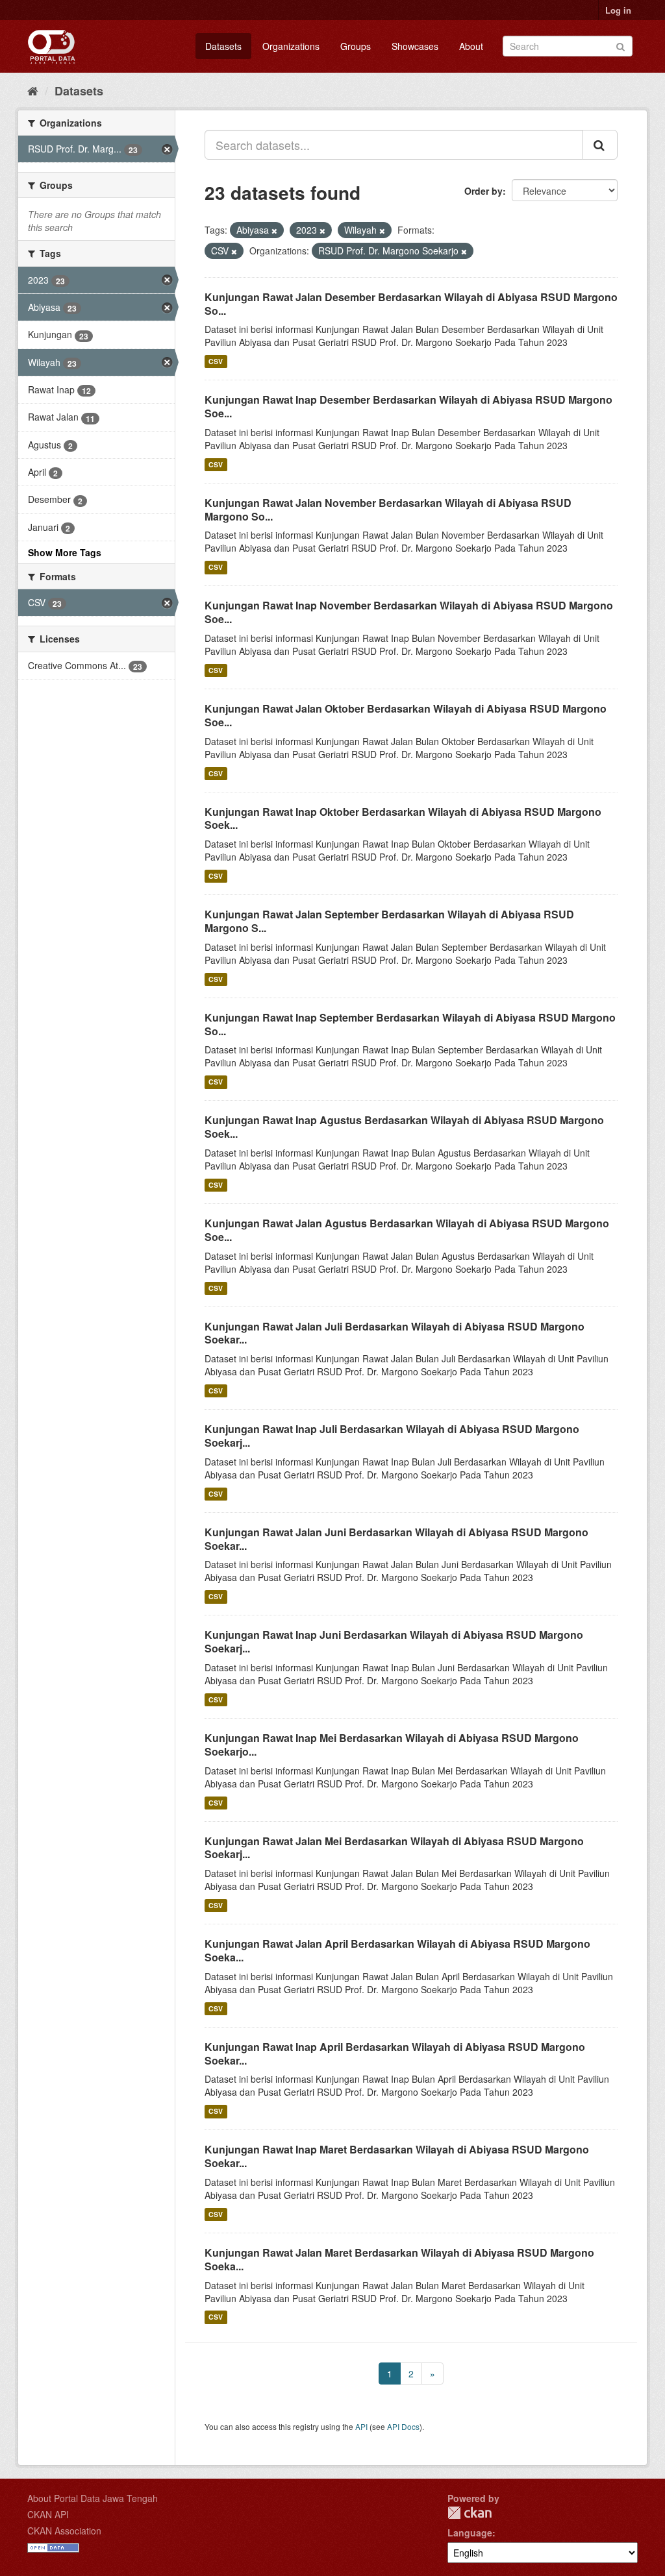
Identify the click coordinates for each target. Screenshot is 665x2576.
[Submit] (621, 45)
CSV (216, 361)
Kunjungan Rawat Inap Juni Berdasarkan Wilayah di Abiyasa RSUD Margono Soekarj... (394, 1641)
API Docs (403, 2426)
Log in (618, 10)
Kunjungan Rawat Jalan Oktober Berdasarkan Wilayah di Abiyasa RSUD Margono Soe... (406, 715)
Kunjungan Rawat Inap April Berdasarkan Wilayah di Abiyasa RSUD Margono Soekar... (395, 2054)
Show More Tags (65, 552)
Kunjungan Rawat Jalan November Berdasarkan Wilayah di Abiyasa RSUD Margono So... (388, 509)
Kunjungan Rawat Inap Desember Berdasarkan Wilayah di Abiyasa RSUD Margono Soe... (408, 406)
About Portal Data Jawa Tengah (93, 2498)
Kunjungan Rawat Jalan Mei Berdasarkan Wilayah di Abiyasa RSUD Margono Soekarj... (394, 1848)
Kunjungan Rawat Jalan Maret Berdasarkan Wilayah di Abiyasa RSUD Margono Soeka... (399, 2259)
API (361, 2426)
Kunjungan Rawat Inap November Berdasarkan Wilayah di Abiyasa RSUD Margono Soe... (409, 612)
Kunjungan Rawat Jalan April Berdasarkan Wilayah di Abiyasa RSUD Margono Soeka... (397, 1950)
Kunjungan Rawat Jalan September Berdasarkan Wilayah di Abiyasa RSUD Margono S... (389, 921)
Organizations (291, 46)
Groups (356, 46)
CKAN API (48, 2514)
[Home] (33, 90)
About (471, 46)
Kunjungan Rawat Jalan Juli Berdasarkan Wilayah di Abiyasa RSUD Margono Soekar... (395, 1333)
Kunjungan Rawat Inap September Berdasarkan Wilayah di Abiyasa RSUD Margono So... (410, 1024)
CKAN (470, 2513)
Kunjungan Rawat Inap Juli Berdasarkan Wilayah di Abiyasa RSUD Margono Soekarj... (392, 1436)
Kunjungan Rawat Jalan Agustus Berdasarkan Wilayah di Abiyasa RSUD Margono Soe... (407, 1230)
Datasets (223, 46)
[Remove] (274, 230)
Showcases (415, 46)
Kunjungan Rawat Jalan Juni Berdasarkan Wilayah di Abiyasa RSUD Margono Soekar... (396, 1539)
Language (470, 2533)
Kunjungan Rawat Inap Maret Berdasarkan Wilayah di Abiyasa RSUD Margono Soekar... (397, 2156)
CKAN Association (64, 2531)
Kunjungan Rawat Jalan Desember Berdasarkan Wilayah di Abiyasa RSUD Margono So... (411, 304)
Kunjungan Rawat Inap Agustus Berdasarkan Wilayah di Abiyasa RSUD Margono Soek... (404, 1127)
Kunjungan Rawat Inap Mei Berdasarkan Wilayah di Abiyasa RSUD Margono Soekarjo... (392, 1745)
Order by (483, 191)
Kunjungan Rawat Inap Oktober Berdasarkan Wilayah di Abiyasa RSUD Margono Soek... (403, 818)
